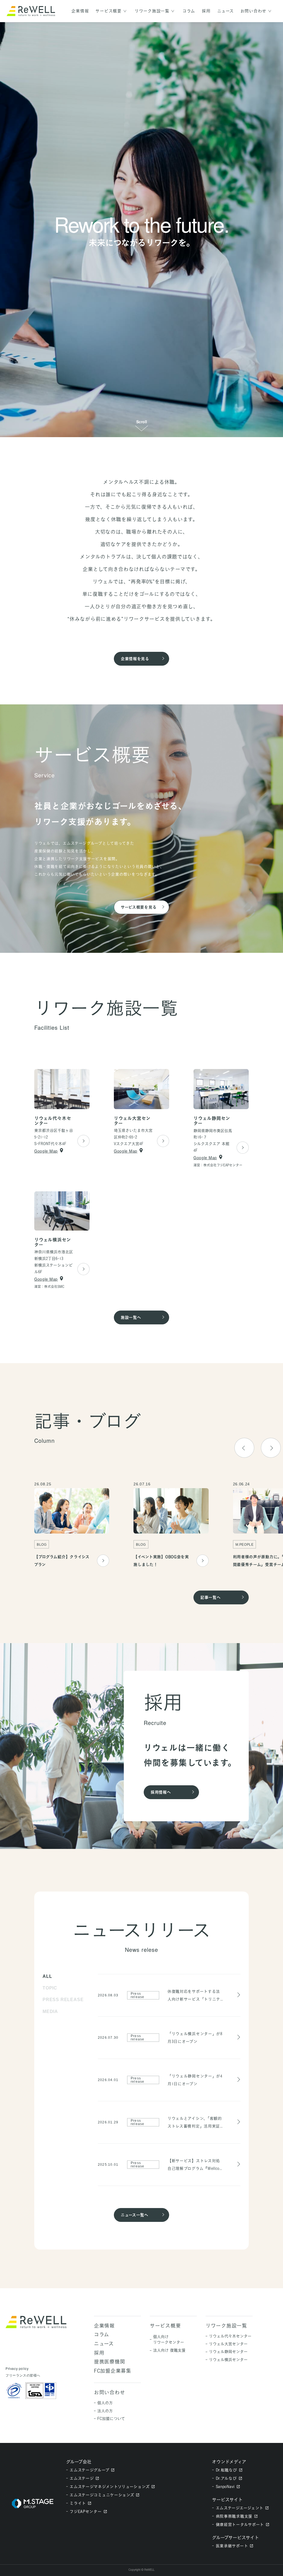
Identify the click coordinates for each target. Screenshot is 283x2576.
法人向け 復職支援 (169, 2350)
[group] (72, 1525)
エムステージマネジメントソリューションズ (110, 2486)
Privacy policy (17, 2369)
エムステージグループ (89, 2470)
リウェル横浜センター (228, 2360)
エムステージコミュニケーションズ (102, 2495)
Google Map (46, 1151)
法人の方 (105, 2411)
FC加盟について (111, 2418)
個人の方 (105, 2403)
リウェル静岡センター (228, 2351)
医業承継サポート (232, 2546)
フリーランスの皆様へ (23, 2375)
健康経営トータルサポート (240, 2524)
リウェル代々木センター (230, 2336)
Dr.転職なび (226, 2470)
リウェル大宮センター (228, 2344)
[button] (271, 1448)
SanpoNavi (225, 2486)
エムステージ (82, 2478)
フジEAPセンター (86, 2511)
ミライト (78, 2503)
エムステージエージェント (240, 2508)
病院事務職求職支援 (234, 2516)
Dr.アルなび (226, 2478)
